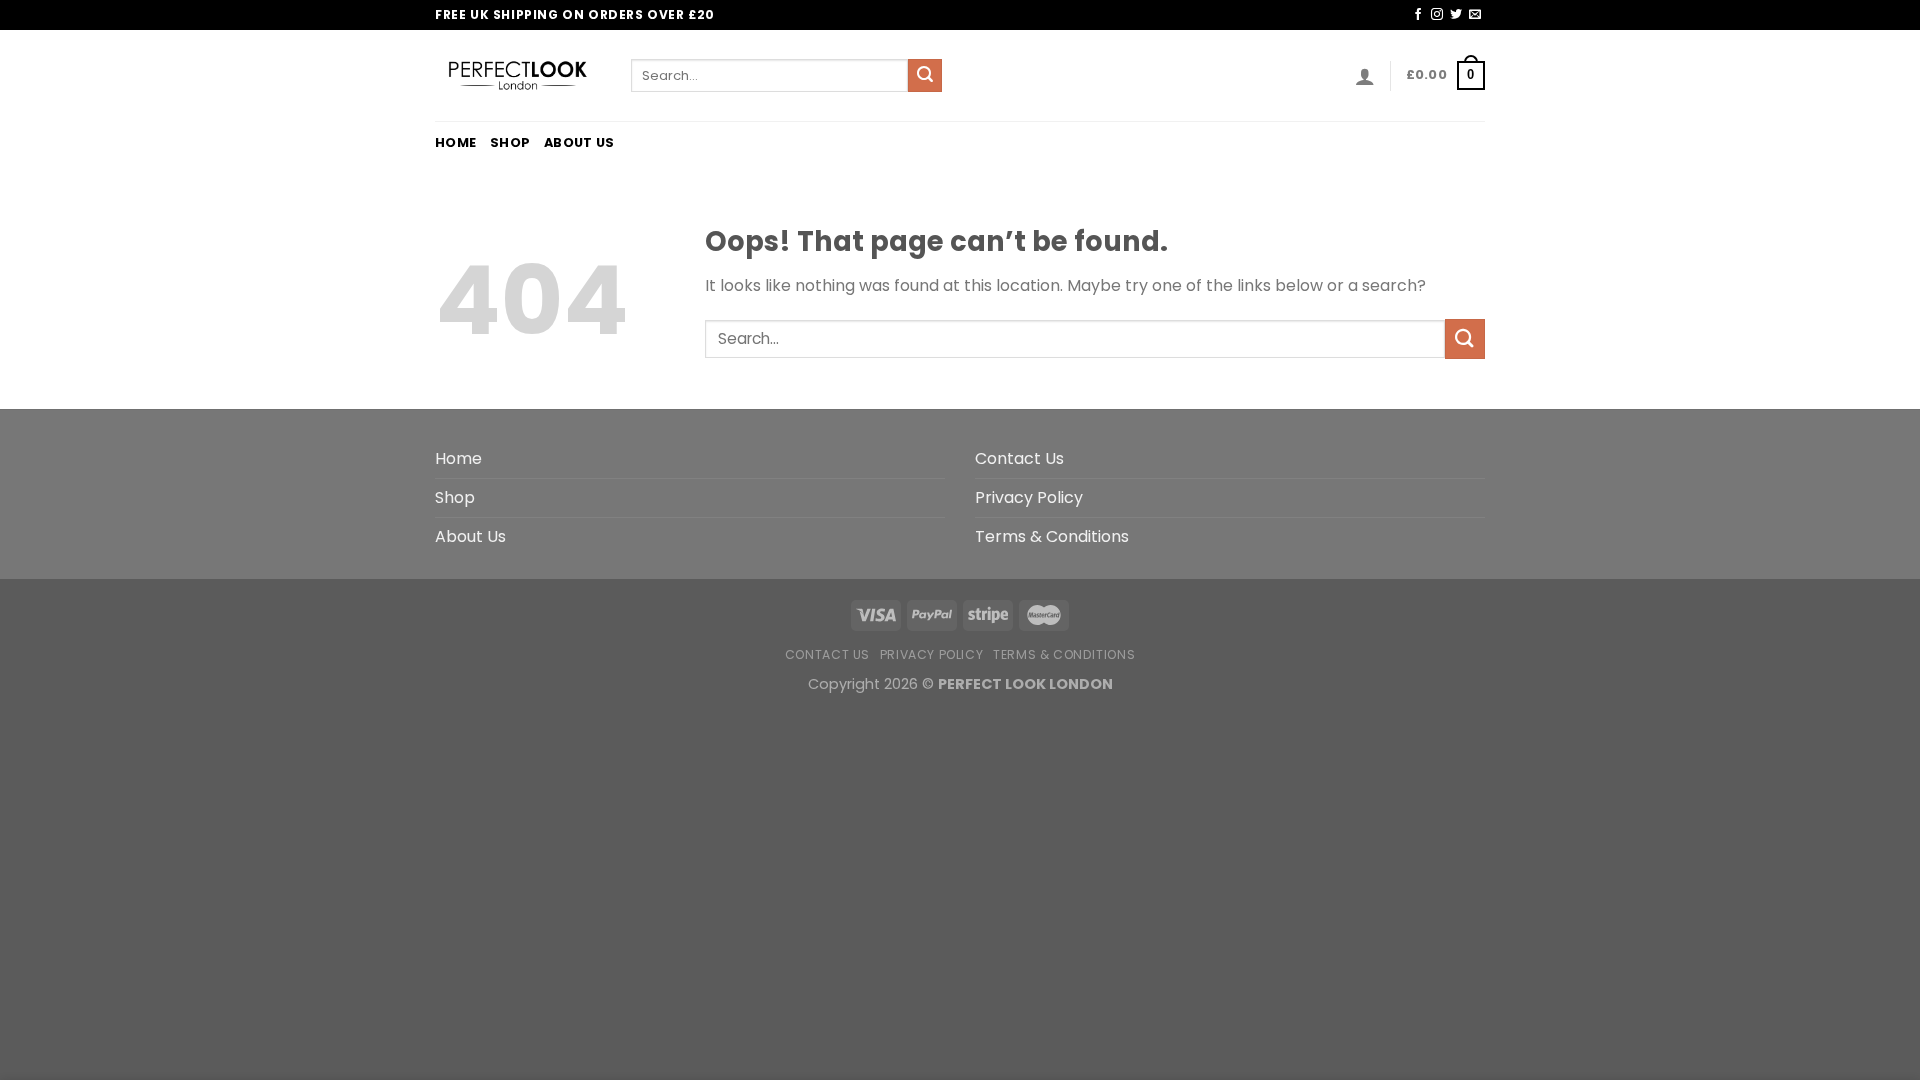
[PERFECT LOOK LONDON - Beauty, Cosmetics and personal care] (518, 75)
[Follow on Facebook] (1418, 15)
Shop (510, 142)
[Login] (1365, 76)
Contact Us (1019, 458)
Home (455, 142)
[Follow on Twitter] (1456, 15)
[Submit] (925, 76)
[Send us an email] (1475, 15)
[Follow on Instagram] (1437, 15)
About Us (579, 142)
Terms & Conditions (1052, 536)
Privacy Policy (1029, 497)
